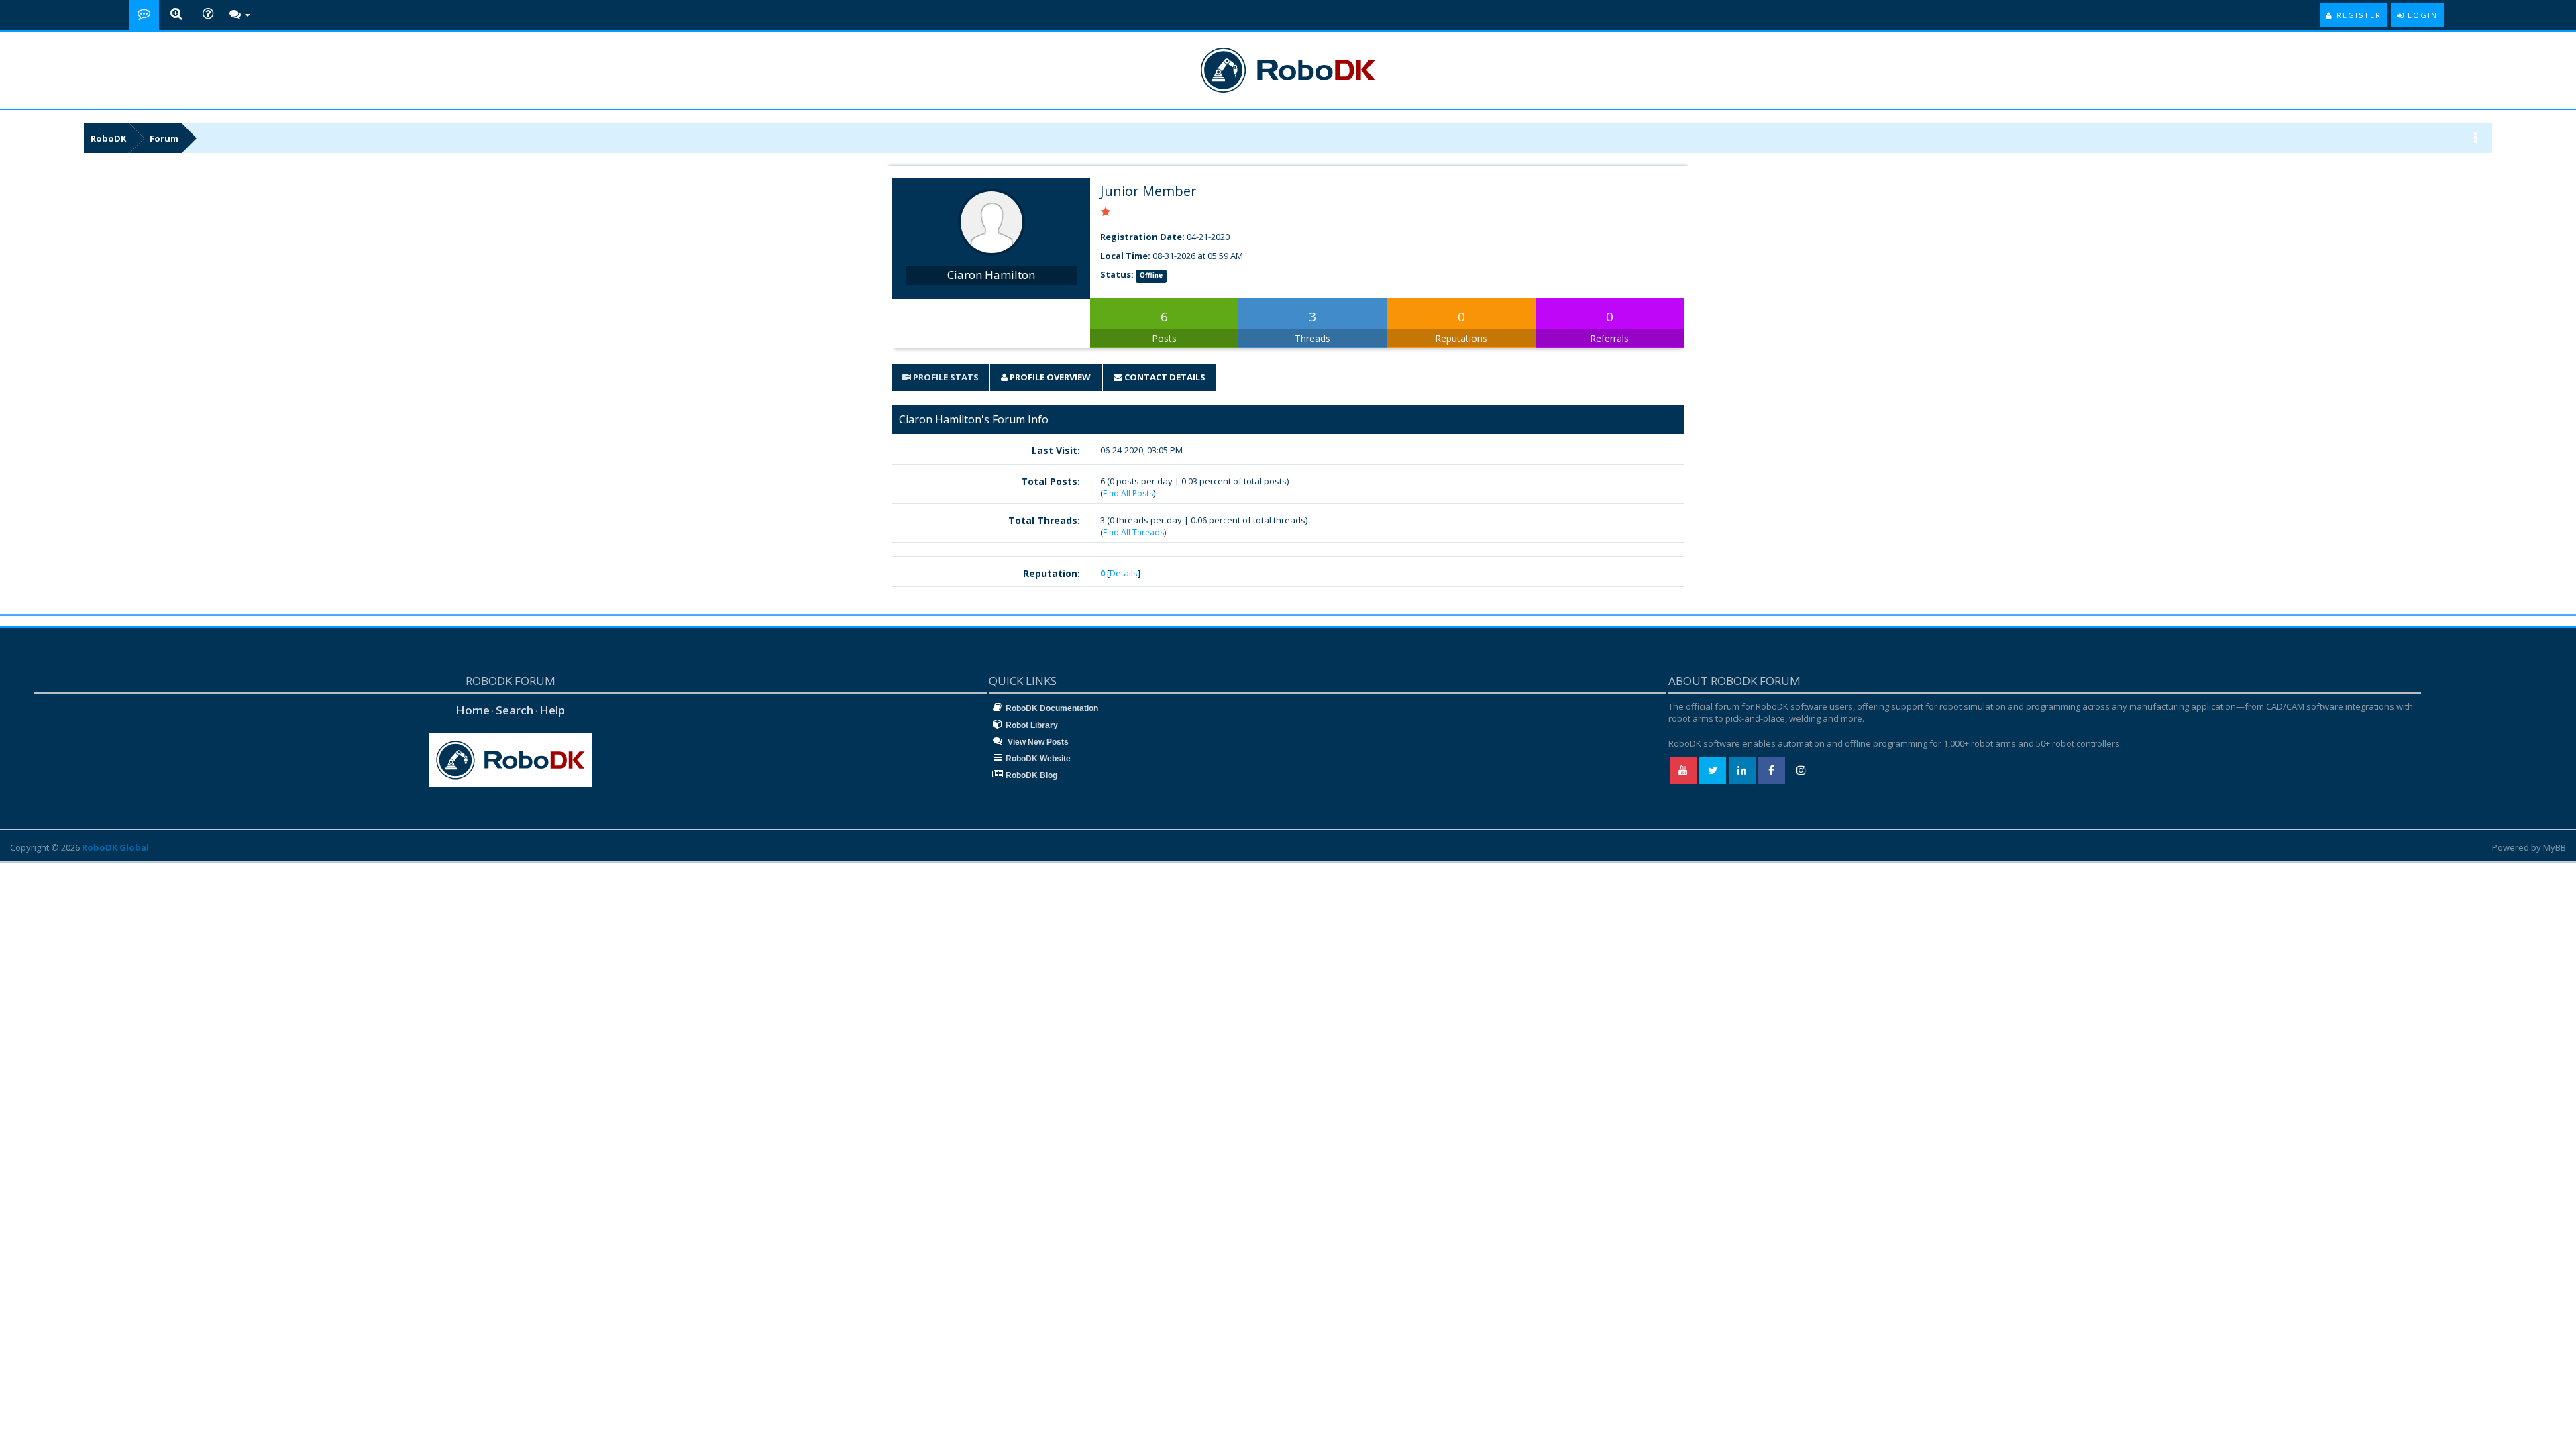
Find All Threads (1133, 532)
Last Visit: (1056, 450)
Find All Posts (1128, 493)
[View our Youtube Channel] (1683, 771)
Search (515, 710)
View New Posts (1037, 742)
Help (552, 710)
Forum (164, 138)
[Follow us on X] (1713, 771)
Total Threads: (1044, 520)
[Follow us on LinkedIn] (1742, 771)
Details (1124, 573)
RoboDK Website (1038, 759)
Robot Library (1032, 725)
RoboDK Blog (1031, 775)
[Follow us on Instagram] (1801, 771)
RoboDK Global (115, 847)
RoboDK (108, 138)
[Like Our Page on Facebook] (1772, 771)
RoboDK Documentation (1052, 708)
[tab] (941, 377)
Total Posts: (1051, 481)
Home (473, 710)
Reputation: (1052, 573)
